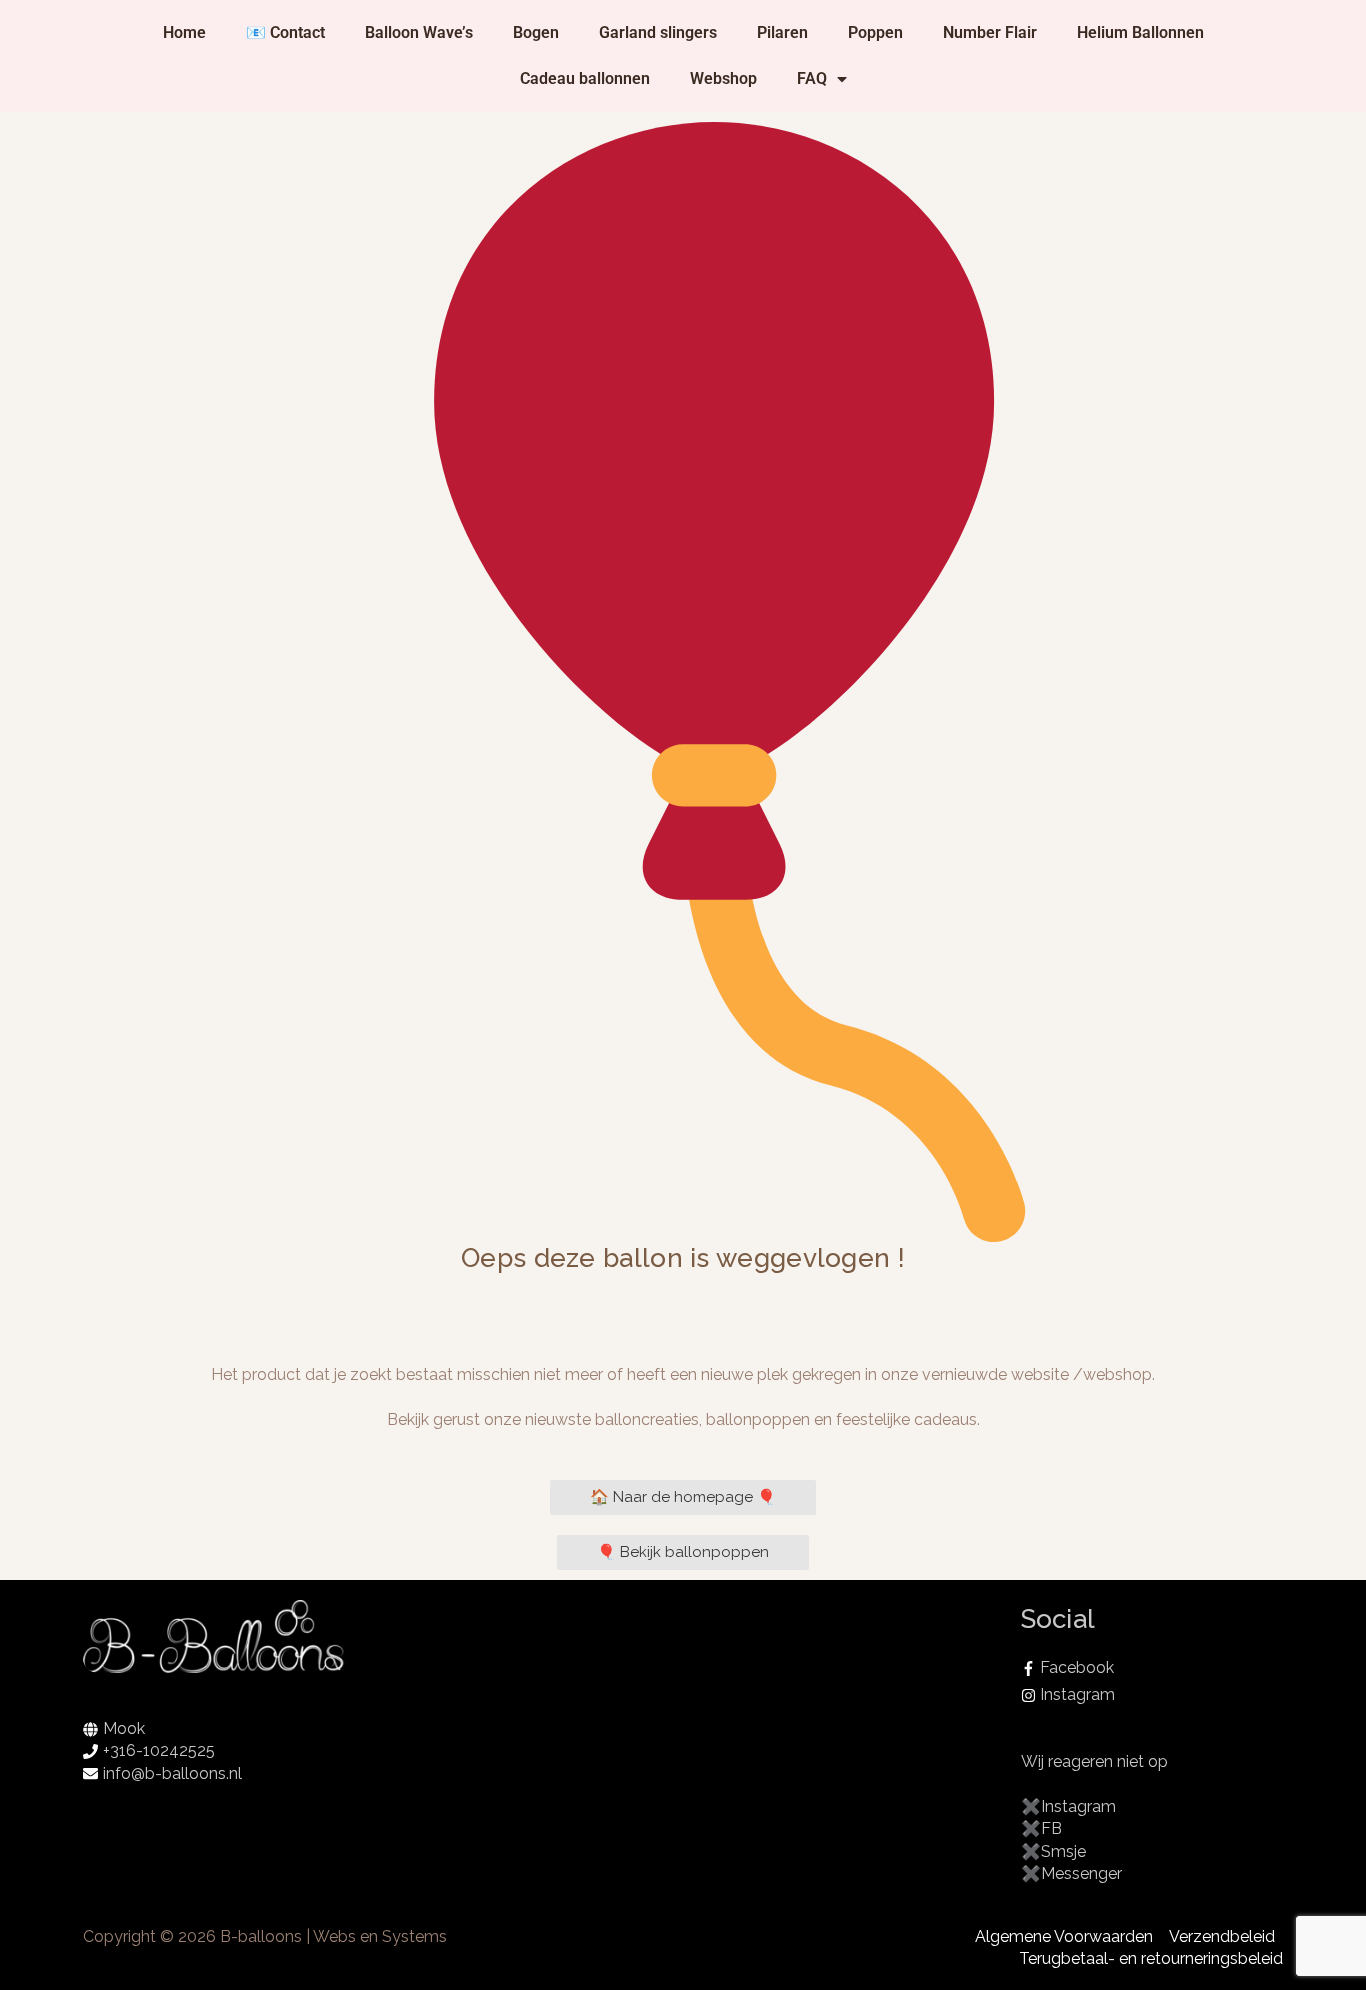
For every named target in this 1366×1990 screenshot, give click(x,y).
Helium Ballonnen (1140, 32)
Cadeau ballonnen (585, 78)
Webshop (723, 78)
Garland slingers (658, 32)
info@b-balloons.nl (172, 1773)
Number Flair (990, 32)
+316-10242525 (159, 1750)
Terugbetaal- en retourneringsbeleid (1151, 1958)
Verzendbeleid (1222, 1936)
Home (184, 32)
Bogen (536, 32)
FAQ (812, 78)
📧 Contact (285, 32)
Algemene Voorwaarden (1064, 1936)
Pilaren (782, 32)
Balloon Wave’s (419, 32)
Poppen (875, 32)
